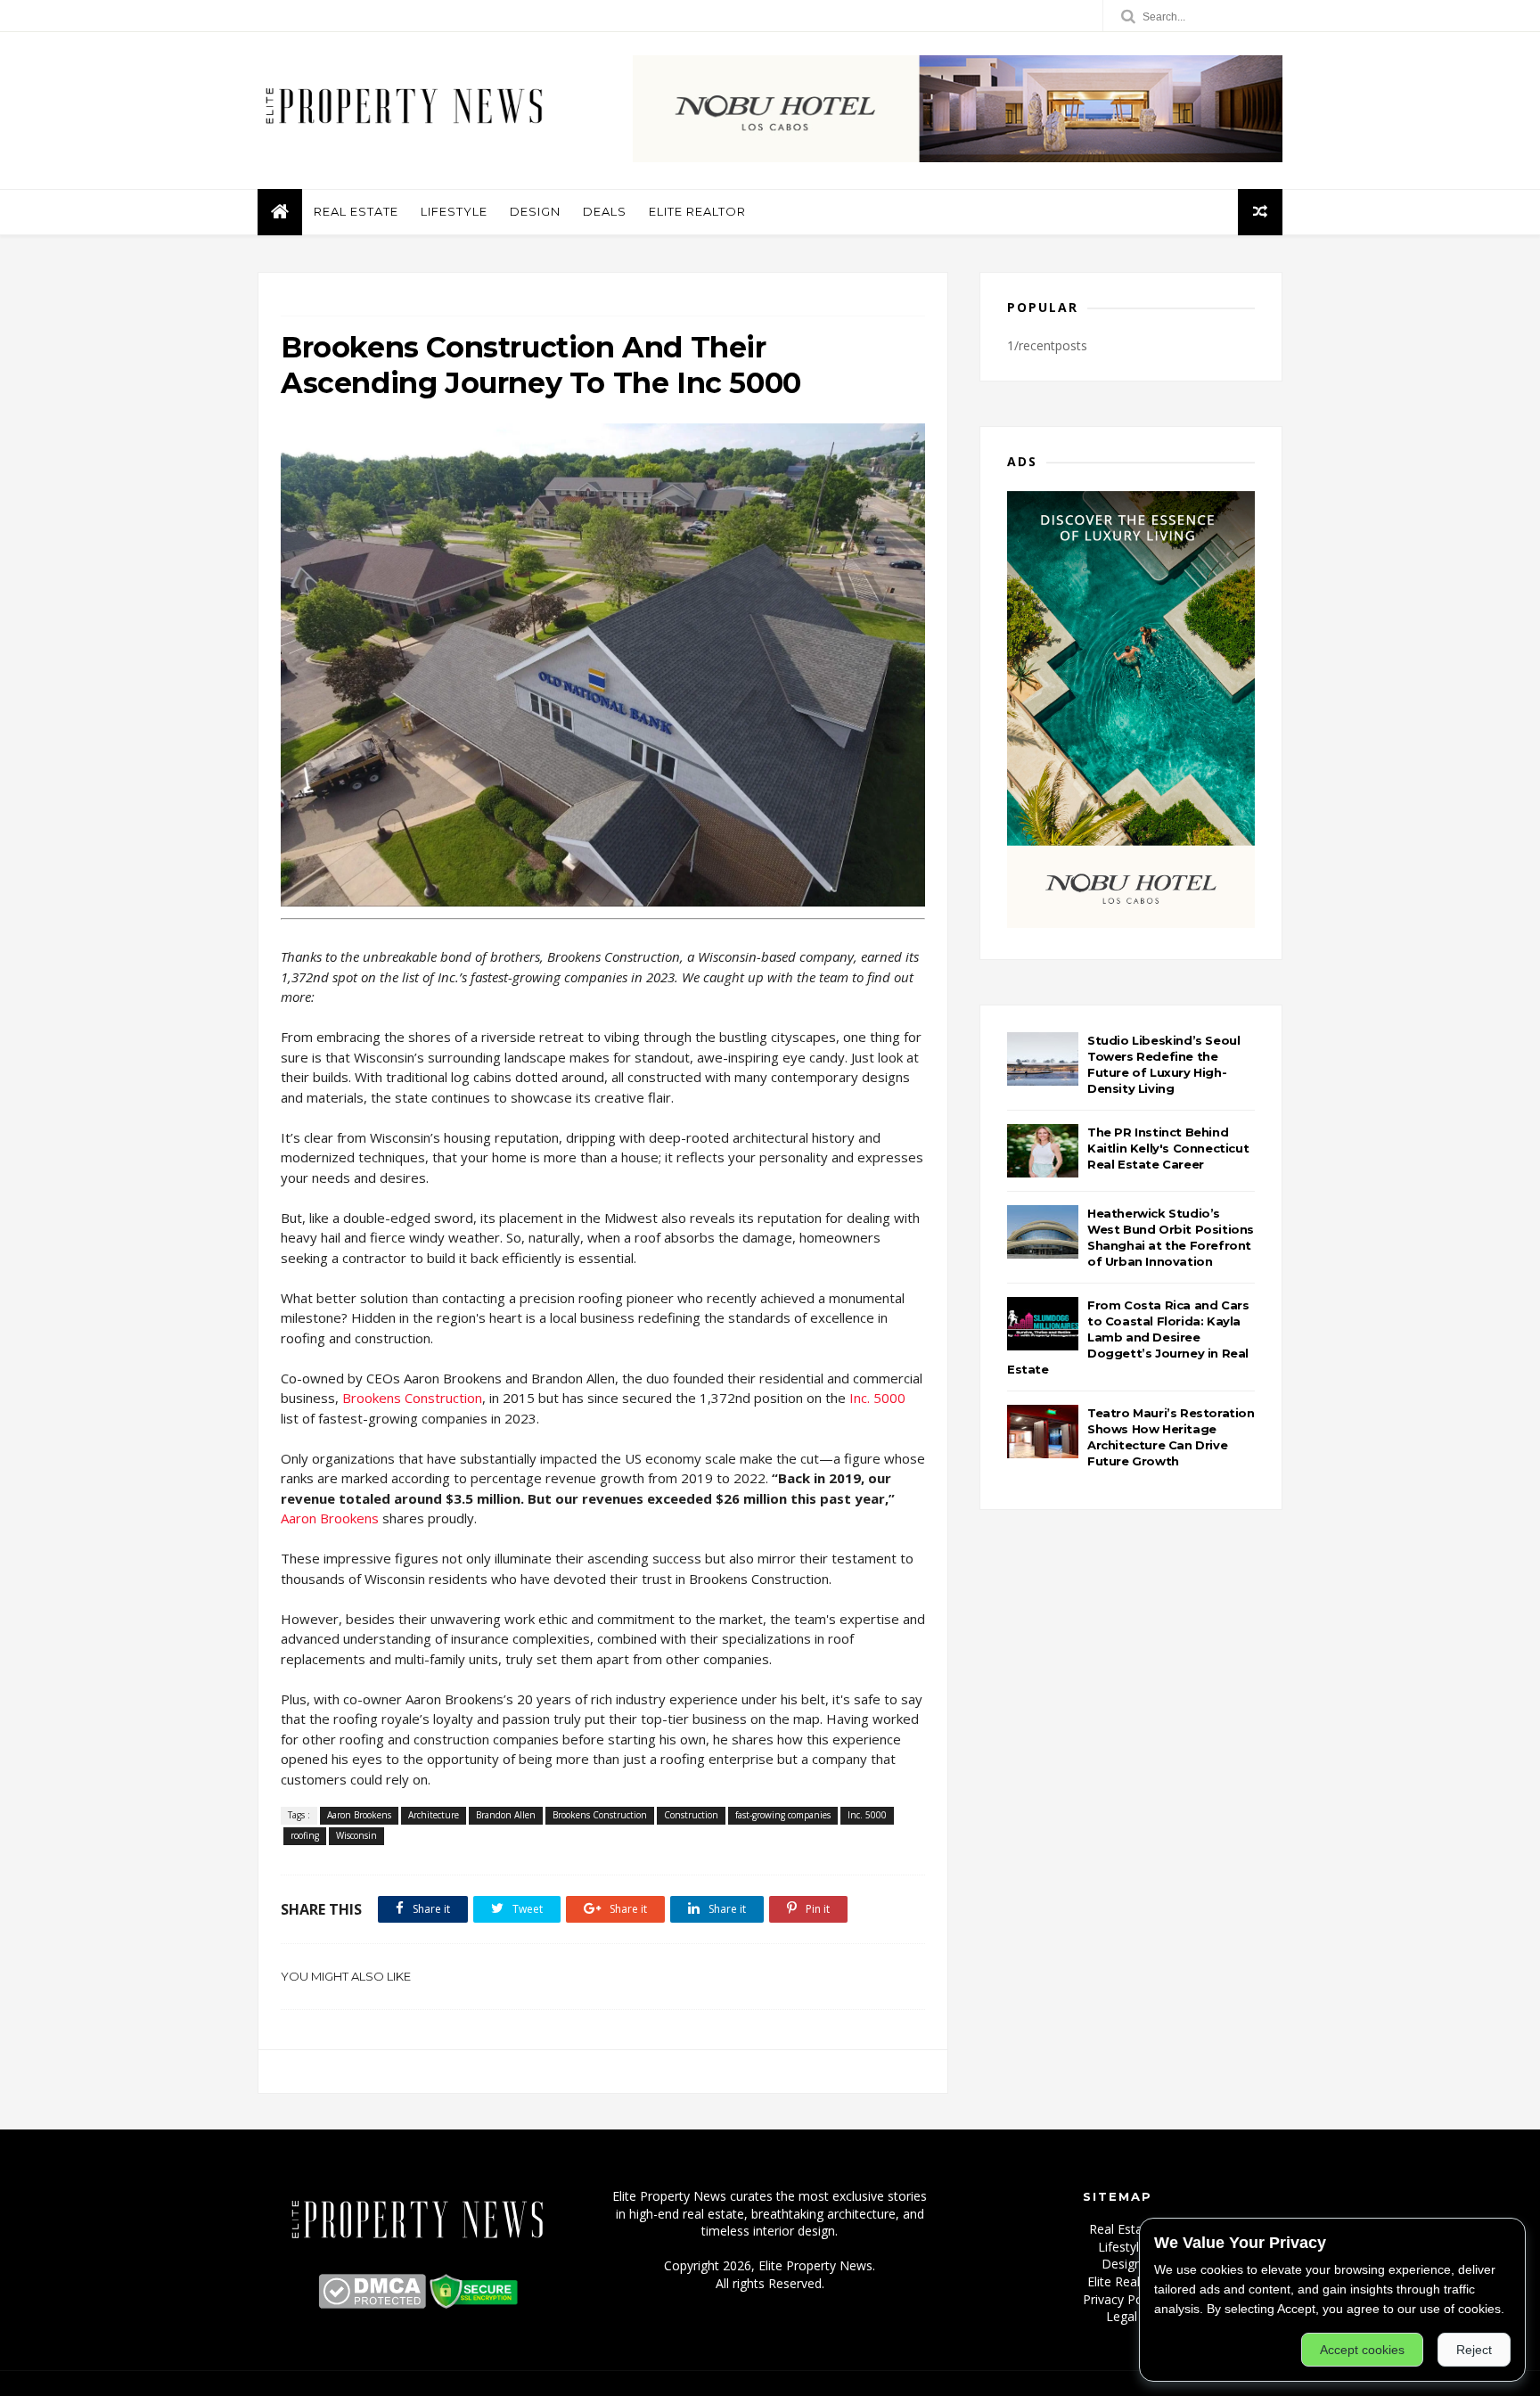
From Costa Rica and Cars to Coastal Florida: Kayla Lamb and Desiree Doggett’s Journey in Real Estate (1128, 1337)
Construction (691, 1815)
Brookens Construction (412, 1398)
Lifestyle (454, 211)
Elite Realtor (697, 211)
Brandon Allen (506, 1815)
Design (535, 211)
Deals (605, 211)
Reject (1474, 2350)
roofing (305, 1835)
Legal (1122, 2316)
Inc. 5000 (877, 1398)
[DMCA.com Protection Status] (372, 2304)
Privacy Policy (1122, 2299)
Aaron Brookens (330, 1518)
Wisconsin (356, 1835)
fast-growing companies (783, 1815)
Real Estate (356, 211)
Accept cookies (1362, 2350)
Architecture (434, 1815)
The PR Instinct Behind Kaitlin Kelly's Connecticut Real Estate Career (1168, 1148)
